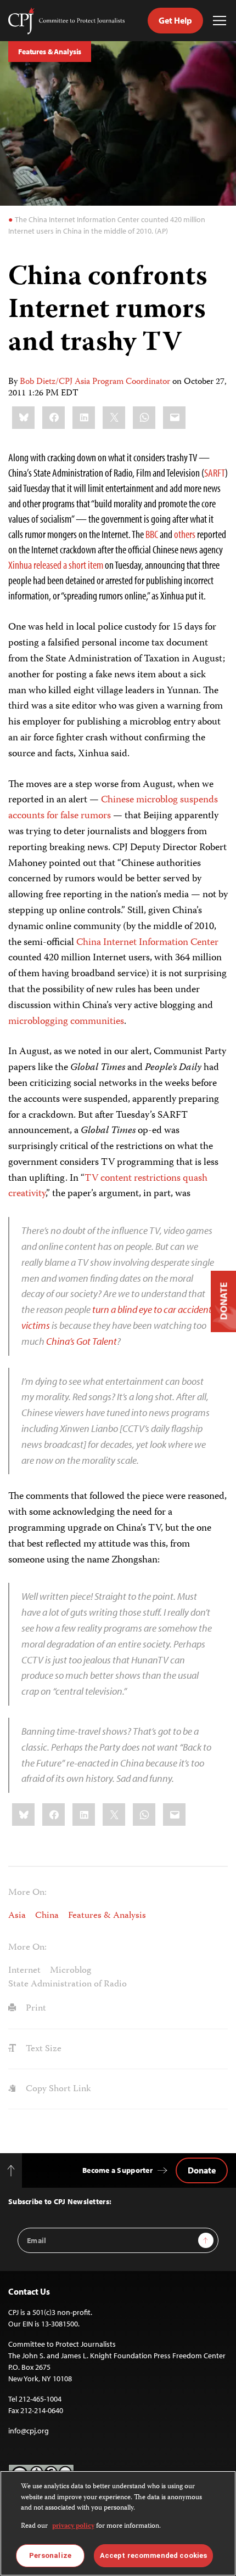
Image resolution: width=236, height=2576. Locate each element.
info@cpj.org (29, 2431)
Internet (24, 1971)
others (185, 534)
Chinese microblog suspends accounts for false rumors (113, 808)
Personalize (50, 2555)
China (47, 1916)
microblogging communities (66, 1022)
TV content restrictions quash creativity (108, 1187)
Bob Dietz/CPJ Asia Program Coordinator (95, 382)
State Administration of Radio (68, 1984)
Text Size (43, 2049)
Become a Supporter (117, 2170)
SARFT (215, 472)
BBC (152, 534)
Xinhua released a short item (56, 565)
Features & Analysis (50, 52)
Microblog (71, 1971)
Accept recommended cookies (153, 2555)
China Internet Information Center (147, 943)
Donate (202, 2170)
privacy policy (73, 2526)
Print (35, 2008)
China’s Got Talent (82, 1341)
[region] (118, 2523)
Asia (17, 1916)
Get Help (175, 20)
